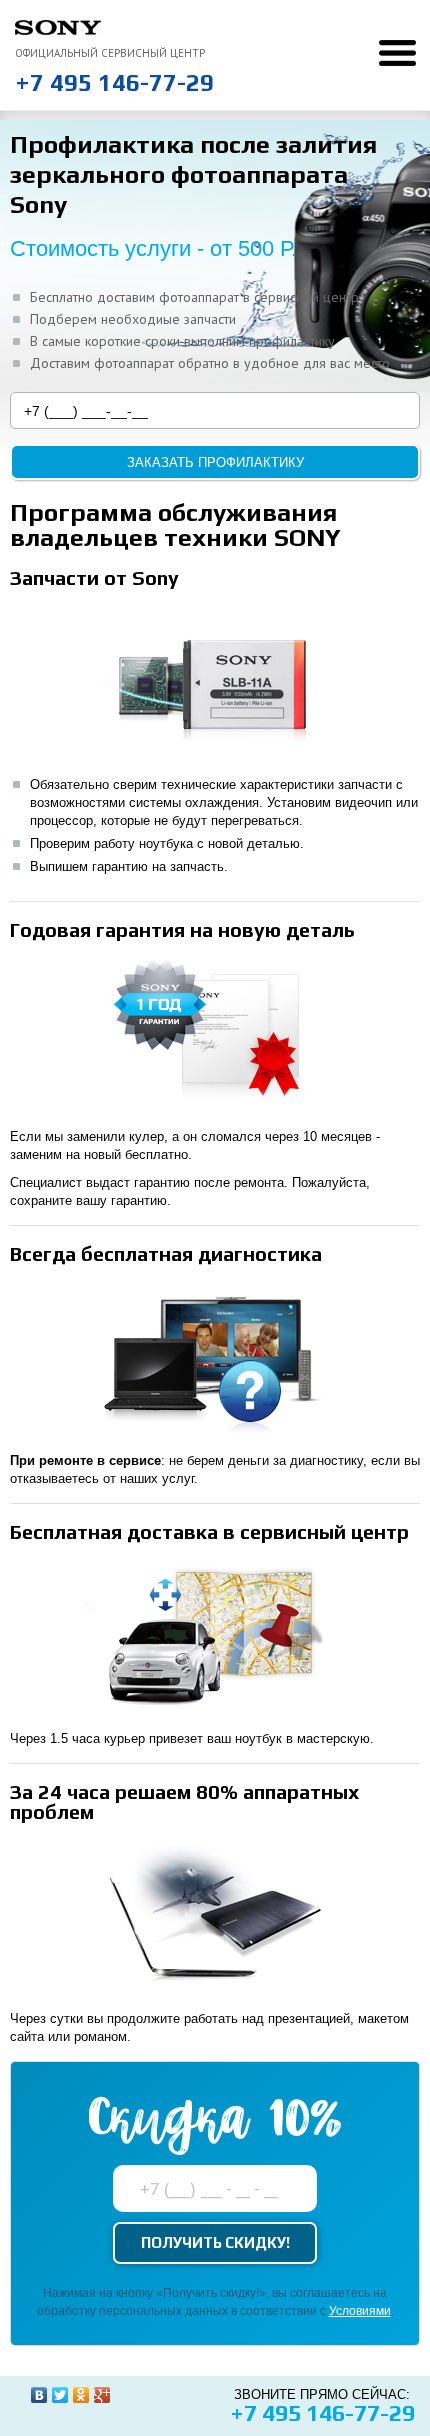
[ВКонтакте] (39, 2395)
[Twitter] (60, 2395)
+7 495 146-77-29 (114, 82)
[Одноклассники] (81, 2395)
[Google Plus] (102, 2395)
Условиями (360, 2311)
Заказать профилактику (215, 462)
